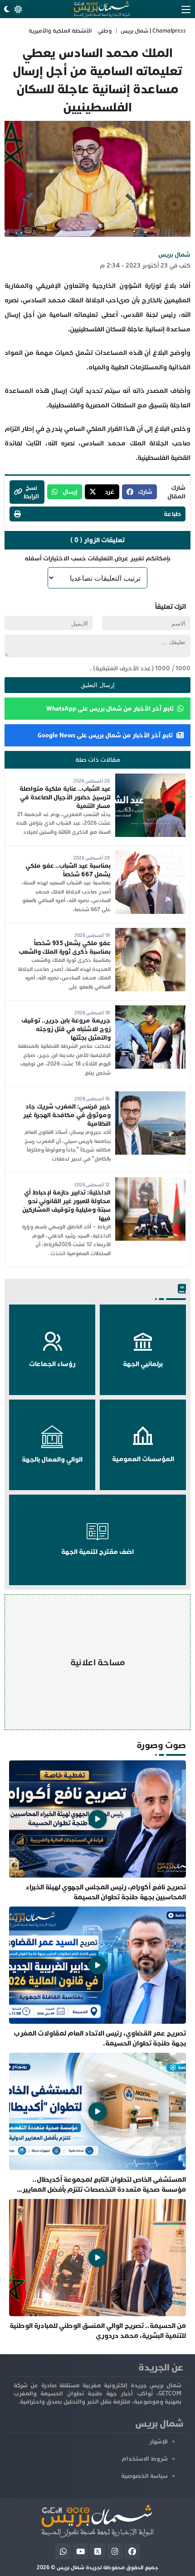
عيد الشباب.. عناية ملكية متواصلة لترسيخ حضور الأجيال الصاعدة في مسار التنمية (65, 797)
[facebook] (132, 2551)
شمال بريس (174, 255)
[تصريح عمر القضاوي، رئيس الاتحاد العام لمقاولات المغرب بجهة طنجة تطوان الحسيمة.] (97, 1977)
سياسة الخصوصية (144, 2476)
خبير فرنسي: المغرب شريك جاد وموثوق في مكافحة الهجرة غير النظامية (67, 1115)
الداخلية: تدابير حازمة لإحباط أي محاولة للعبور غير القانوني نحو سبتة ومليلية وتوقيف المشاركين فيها (66, 1205)
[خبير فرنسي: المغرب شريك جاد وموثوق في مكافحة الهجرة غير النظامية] (150, 1096)
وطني (105, 31)
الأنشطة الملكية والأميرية (60, 31)
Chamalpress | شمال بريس (153, 31)
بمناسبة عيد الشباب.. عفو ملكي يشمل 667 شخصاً (68, 870)
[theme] (12, 9)
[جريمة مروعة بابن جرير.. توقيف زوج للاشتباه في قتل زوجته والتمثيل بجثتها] (150, 1010)
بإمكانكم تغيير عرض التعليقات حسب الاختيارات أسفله (97, 558)
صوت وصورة (161, 1745)
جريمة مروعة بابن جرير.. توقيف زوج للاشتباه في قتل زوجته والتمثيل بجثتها (66, 1029)
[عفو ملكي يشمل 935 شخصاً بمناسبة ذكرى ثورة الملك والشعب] (150, 932)
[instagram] (115, 2551)
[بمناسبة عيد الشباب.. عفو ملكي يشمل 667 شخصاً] (150, 855)
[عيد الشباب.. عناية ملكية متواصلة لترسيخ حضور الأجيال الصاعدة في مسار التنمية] (150, 778)
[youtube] (80, 2551)
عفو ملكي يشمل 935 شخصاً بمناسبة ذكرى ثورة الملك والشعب (65, 947)
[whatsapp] (63, 2551)
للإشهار (158, 2442)
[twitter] (98, 2551)
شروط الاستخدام (145, 2459)
